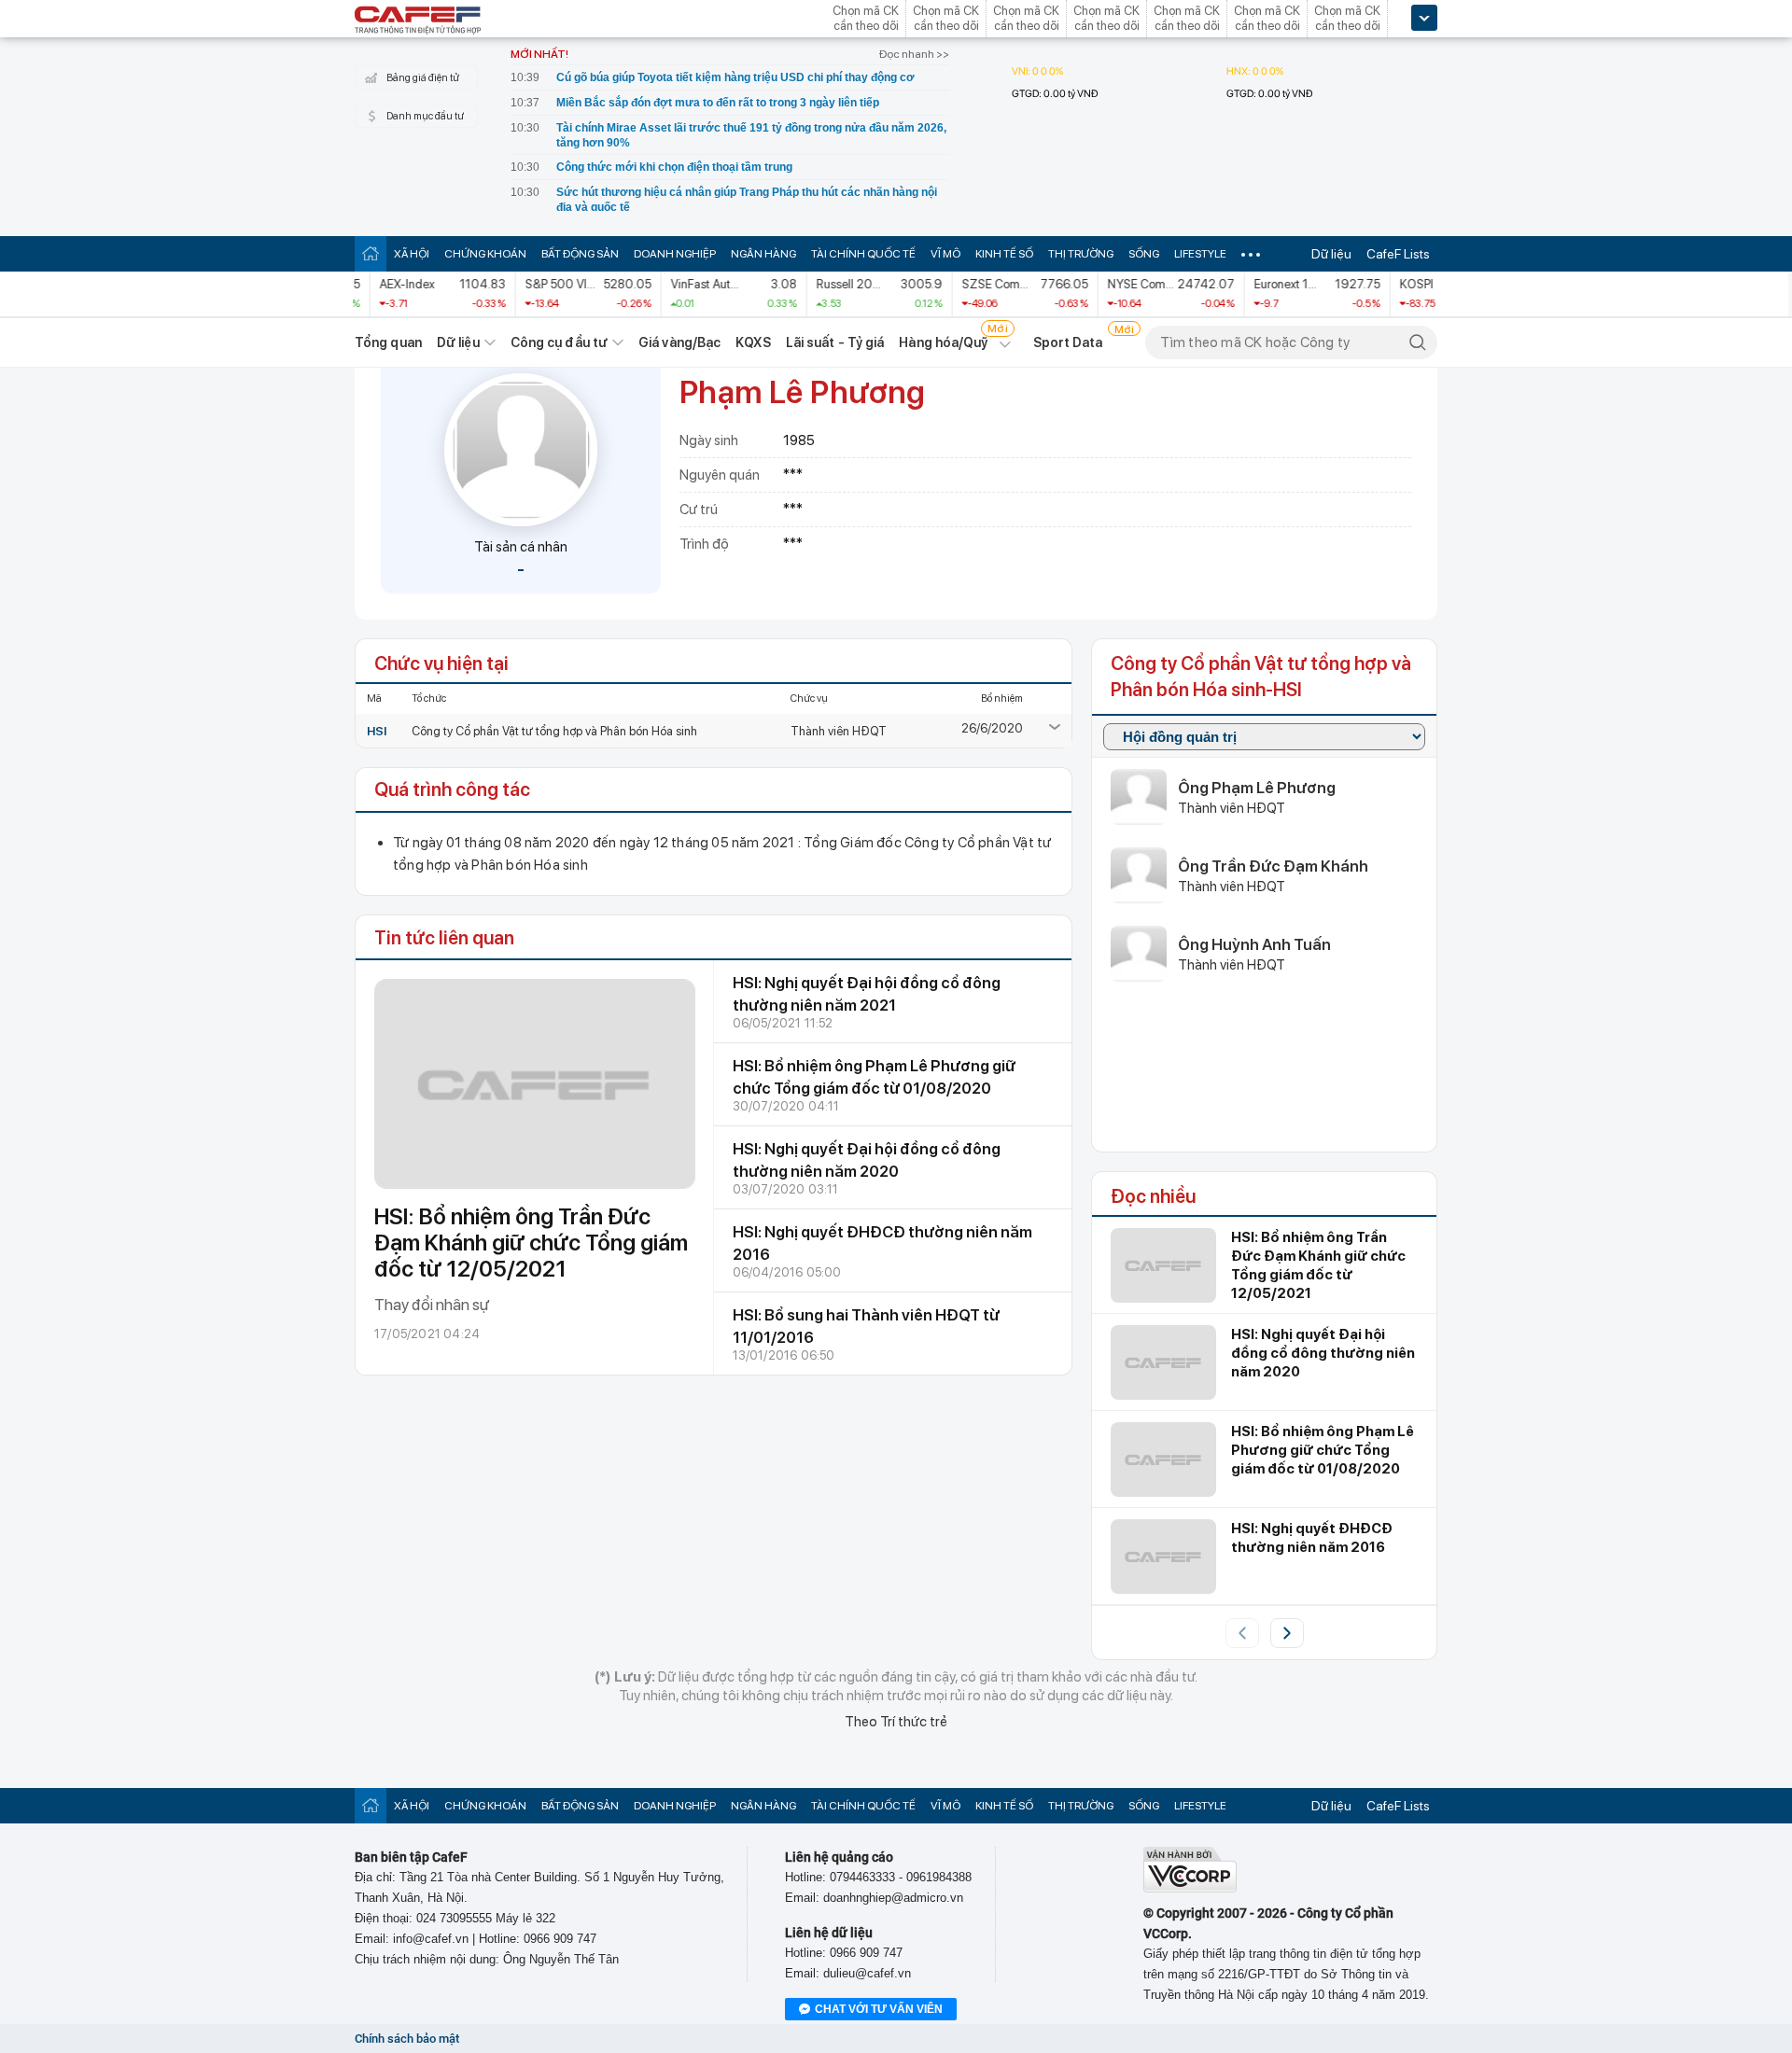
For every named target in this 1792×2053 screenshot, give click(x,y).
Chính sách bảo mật (407, 2039)
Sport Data (1068, 342)
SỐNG (1144, 254)
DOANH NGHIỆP (675, 254)
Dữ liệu (1331, 254)
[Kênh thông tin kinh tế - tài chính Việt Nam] (418, 21)
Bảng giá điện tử (423, 78)
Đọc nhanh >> (914, 54)
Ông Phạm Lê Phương (1257, 788)
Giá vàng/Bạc (679, 342)
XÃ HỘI (412, 254)
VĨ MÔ (945, 254)
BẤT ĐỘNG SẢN (580, 254)
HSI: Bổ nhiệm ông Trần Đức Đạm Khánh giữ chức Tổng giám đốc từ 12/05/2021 (531, 1243)
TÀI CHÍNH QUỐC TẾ (863, 254)
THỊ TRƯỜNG (1081, 254)
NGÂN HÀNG (763, 254)
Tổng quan (388, 342)
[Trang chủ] (371, 253)
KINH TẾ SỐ (1004, 254)
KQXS (753, 342)
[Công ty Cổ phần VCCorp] (1190, 1888)
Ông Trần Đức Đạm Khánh (1273, 866)
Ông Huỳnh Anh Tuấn (1254, 944)
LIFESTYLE (1200, 254)
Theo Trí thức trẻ (896, 1722)
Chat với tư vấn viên (879, 2009)
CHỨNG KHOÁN (485, 254)
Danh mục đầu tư (425, 116)
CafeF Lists (1398, 254)
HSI (377, 731)
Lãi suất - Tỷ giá (835, 342)
